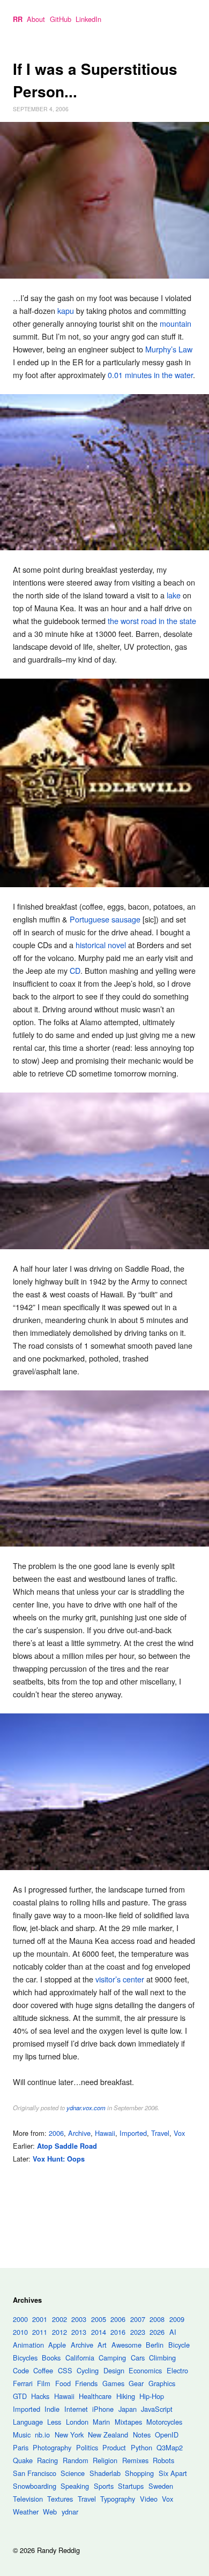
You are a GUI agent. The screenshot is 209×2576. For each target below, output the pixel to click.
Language (28, 2422)
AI (173, 2332)
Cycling (88, 2370)
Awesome (126, 2345)
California (80, 2358)
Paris (21, 2447)
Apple (57, 2345)
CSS (65, 2370)
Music (22, 2435)
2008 (157, 2319)
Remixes (135, 2460)
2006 (56, 2133)
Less (54, 2422)
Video (149, 2499)
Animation (28, 2345)
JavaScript (157, 2409)
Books (51, 2358)
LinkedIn (88, 19)
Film (44, 2383)
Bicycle (179, 2345)
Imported (133, 2133)
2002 (59, 2319)
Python (141, 2447)
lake (174, 595)
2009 (177, 2319)
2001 (40, 2319)
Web (50, 2512)
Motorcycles (164, 2422)
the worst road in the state (152, 621)
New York (69, 2435)
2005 (99, 2319)
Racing (47, 2460)
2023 (138, 2332)
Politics (87, 2447)
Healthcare (95, 2396)
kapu (66, 310)
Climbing (162, 2358)
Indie (52, 2409)
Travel (160, 2133)
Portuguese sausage (105, 919)
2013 (79, 2332)
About (36, 19)
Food (63, 2383)
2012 (59, 2332)
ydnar (70, 2512)
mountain (176, 323)
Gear (136, 2383)
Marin (101, 2422)
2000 (20, 2319)
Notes (142, 2435)
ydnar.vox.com (86, 2108)
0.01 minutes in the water (150, 375)
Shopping (139, 2473)
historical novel (101, 945)
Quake (23, 2460)
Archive (79, 2133)
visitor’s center (120, 1979)
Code (21, 2370)
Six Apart (173, 2473)
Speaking (75, 2486)
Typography (118, 2499)
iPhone (103, 2409)
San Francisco (35, 2473)
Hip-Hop (152, 2396)
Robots (163, 2460)
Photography (52, 2447)
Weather (26, 2512)
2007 (138, 2319)
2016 (118, 2332)
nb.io (42, 2435)
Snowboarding (35, 2486)
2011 (40, 2332)
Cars (138, 2358)
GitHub (61, 19)
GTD (20, 2396)
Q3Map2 (170, 2447)
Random (76, 2460)
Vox (179, 2133)
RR (18, 19)
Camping (112, 2358)
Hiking (126, 2396)
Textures (60, 2499)
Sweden (161, 2486)
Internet (76, 2409)
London (77, 2422)
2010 (20, 2332)
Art (102, 2345)
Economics (145, 2370)
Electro (177, 2370)
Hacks (40, 2396)
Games (113, 2383)
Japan (128, 2409)
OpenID (167, 2435)
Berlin (155, 2345)
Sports (104, 2486)
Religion (105, 2460)
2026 (157, 2332)
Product (114, 2447)
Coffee (43, 2370)
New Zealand (108, 2435)
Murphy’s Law (169, 349)
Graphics (162, 2383)
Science (73, 2473)
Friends (86, 2383)
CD (75, 970)
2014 (99, 2332)
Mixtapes (128, 2422)
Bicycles (25, 2358)
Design (114, 2370)
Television (28, 2499)
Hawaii (105, 2133)
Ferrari (23, 2383)
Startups (131, 2486)
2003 (79, 2319)
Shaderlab (105, 2473)
